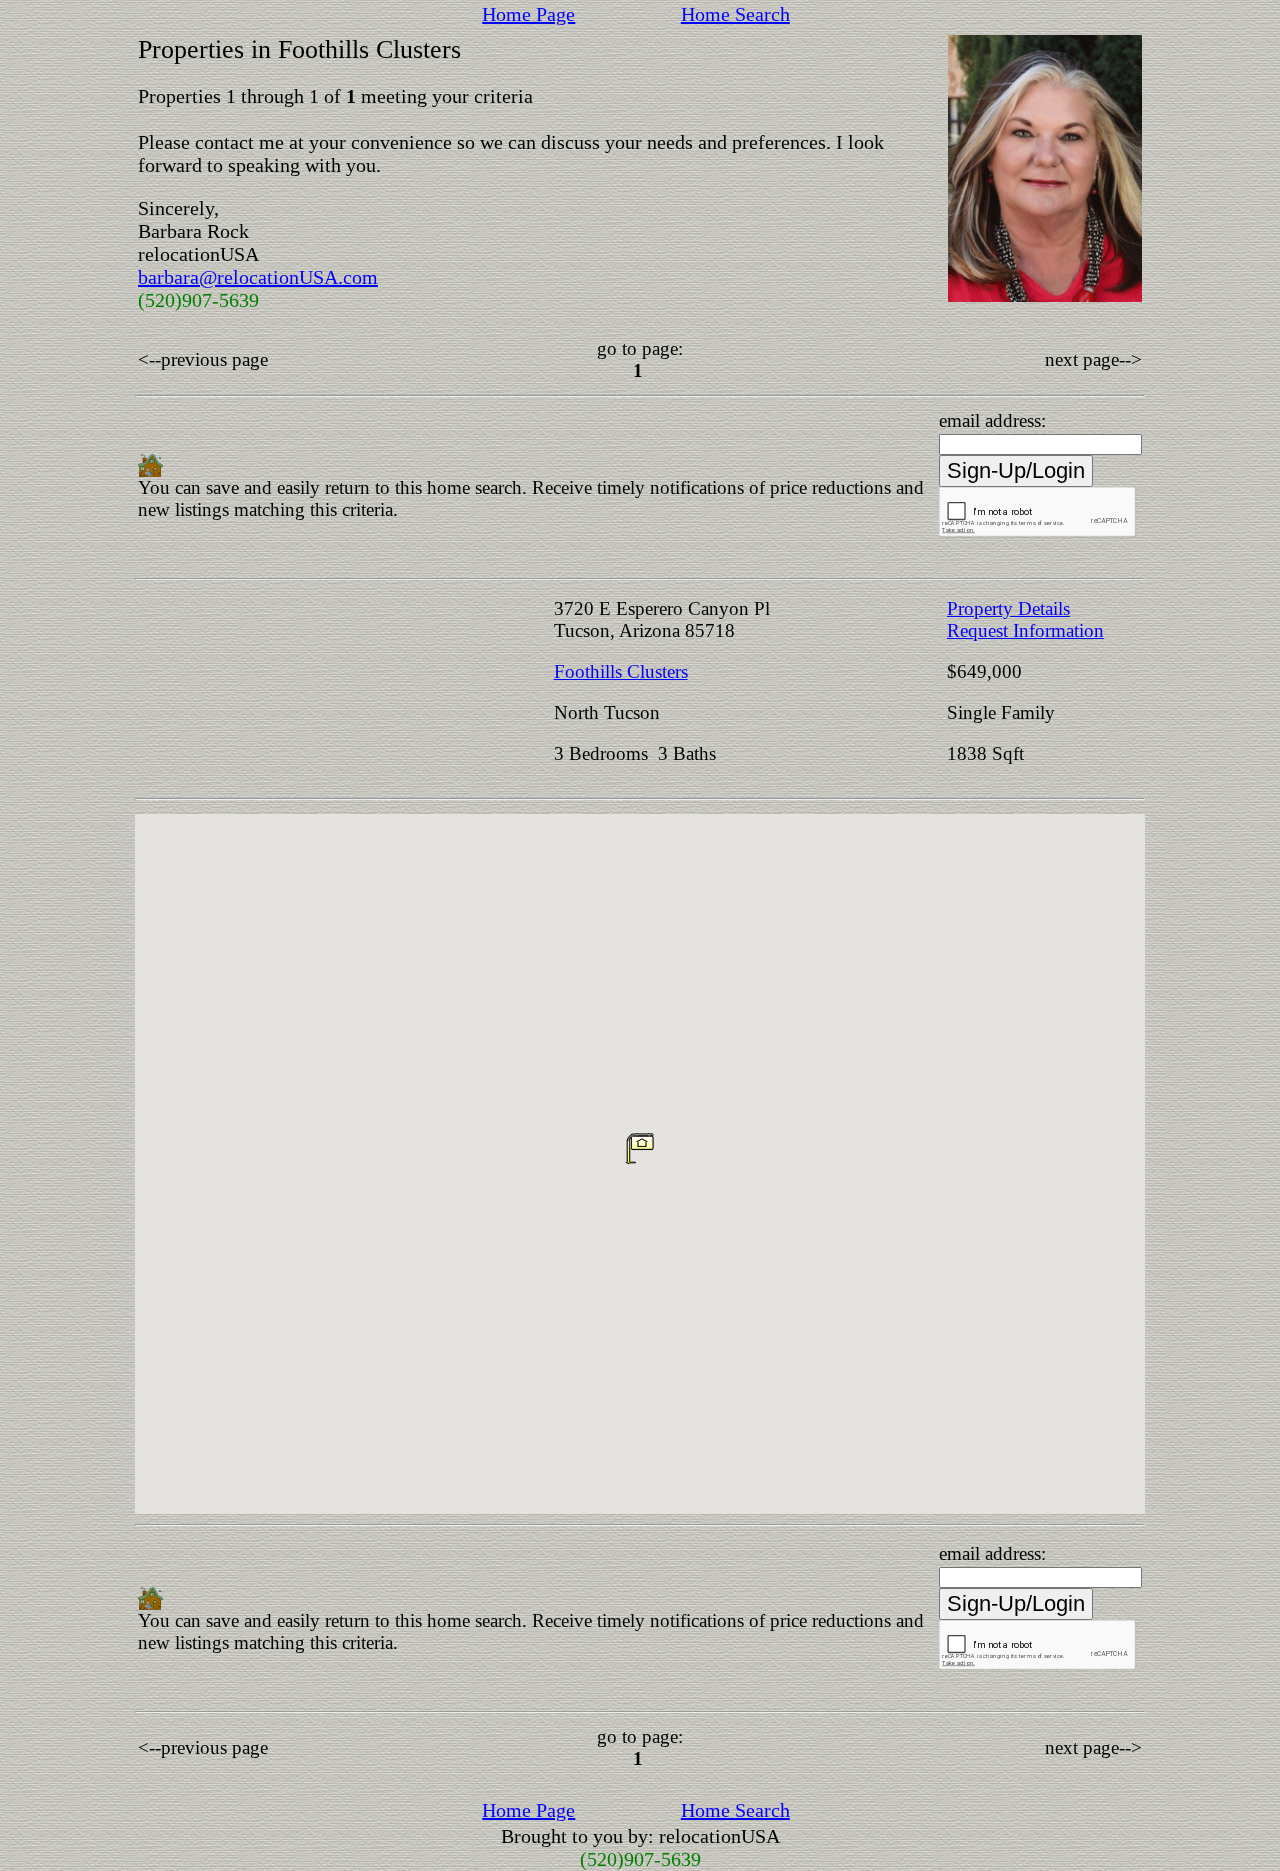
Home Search (735, 14)
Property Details (1008, 608)
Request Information (1025, 630)
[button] (640, 1148)
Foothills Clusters (621, 671)
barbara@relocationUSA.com (258, 277)
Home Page (528, 14)
